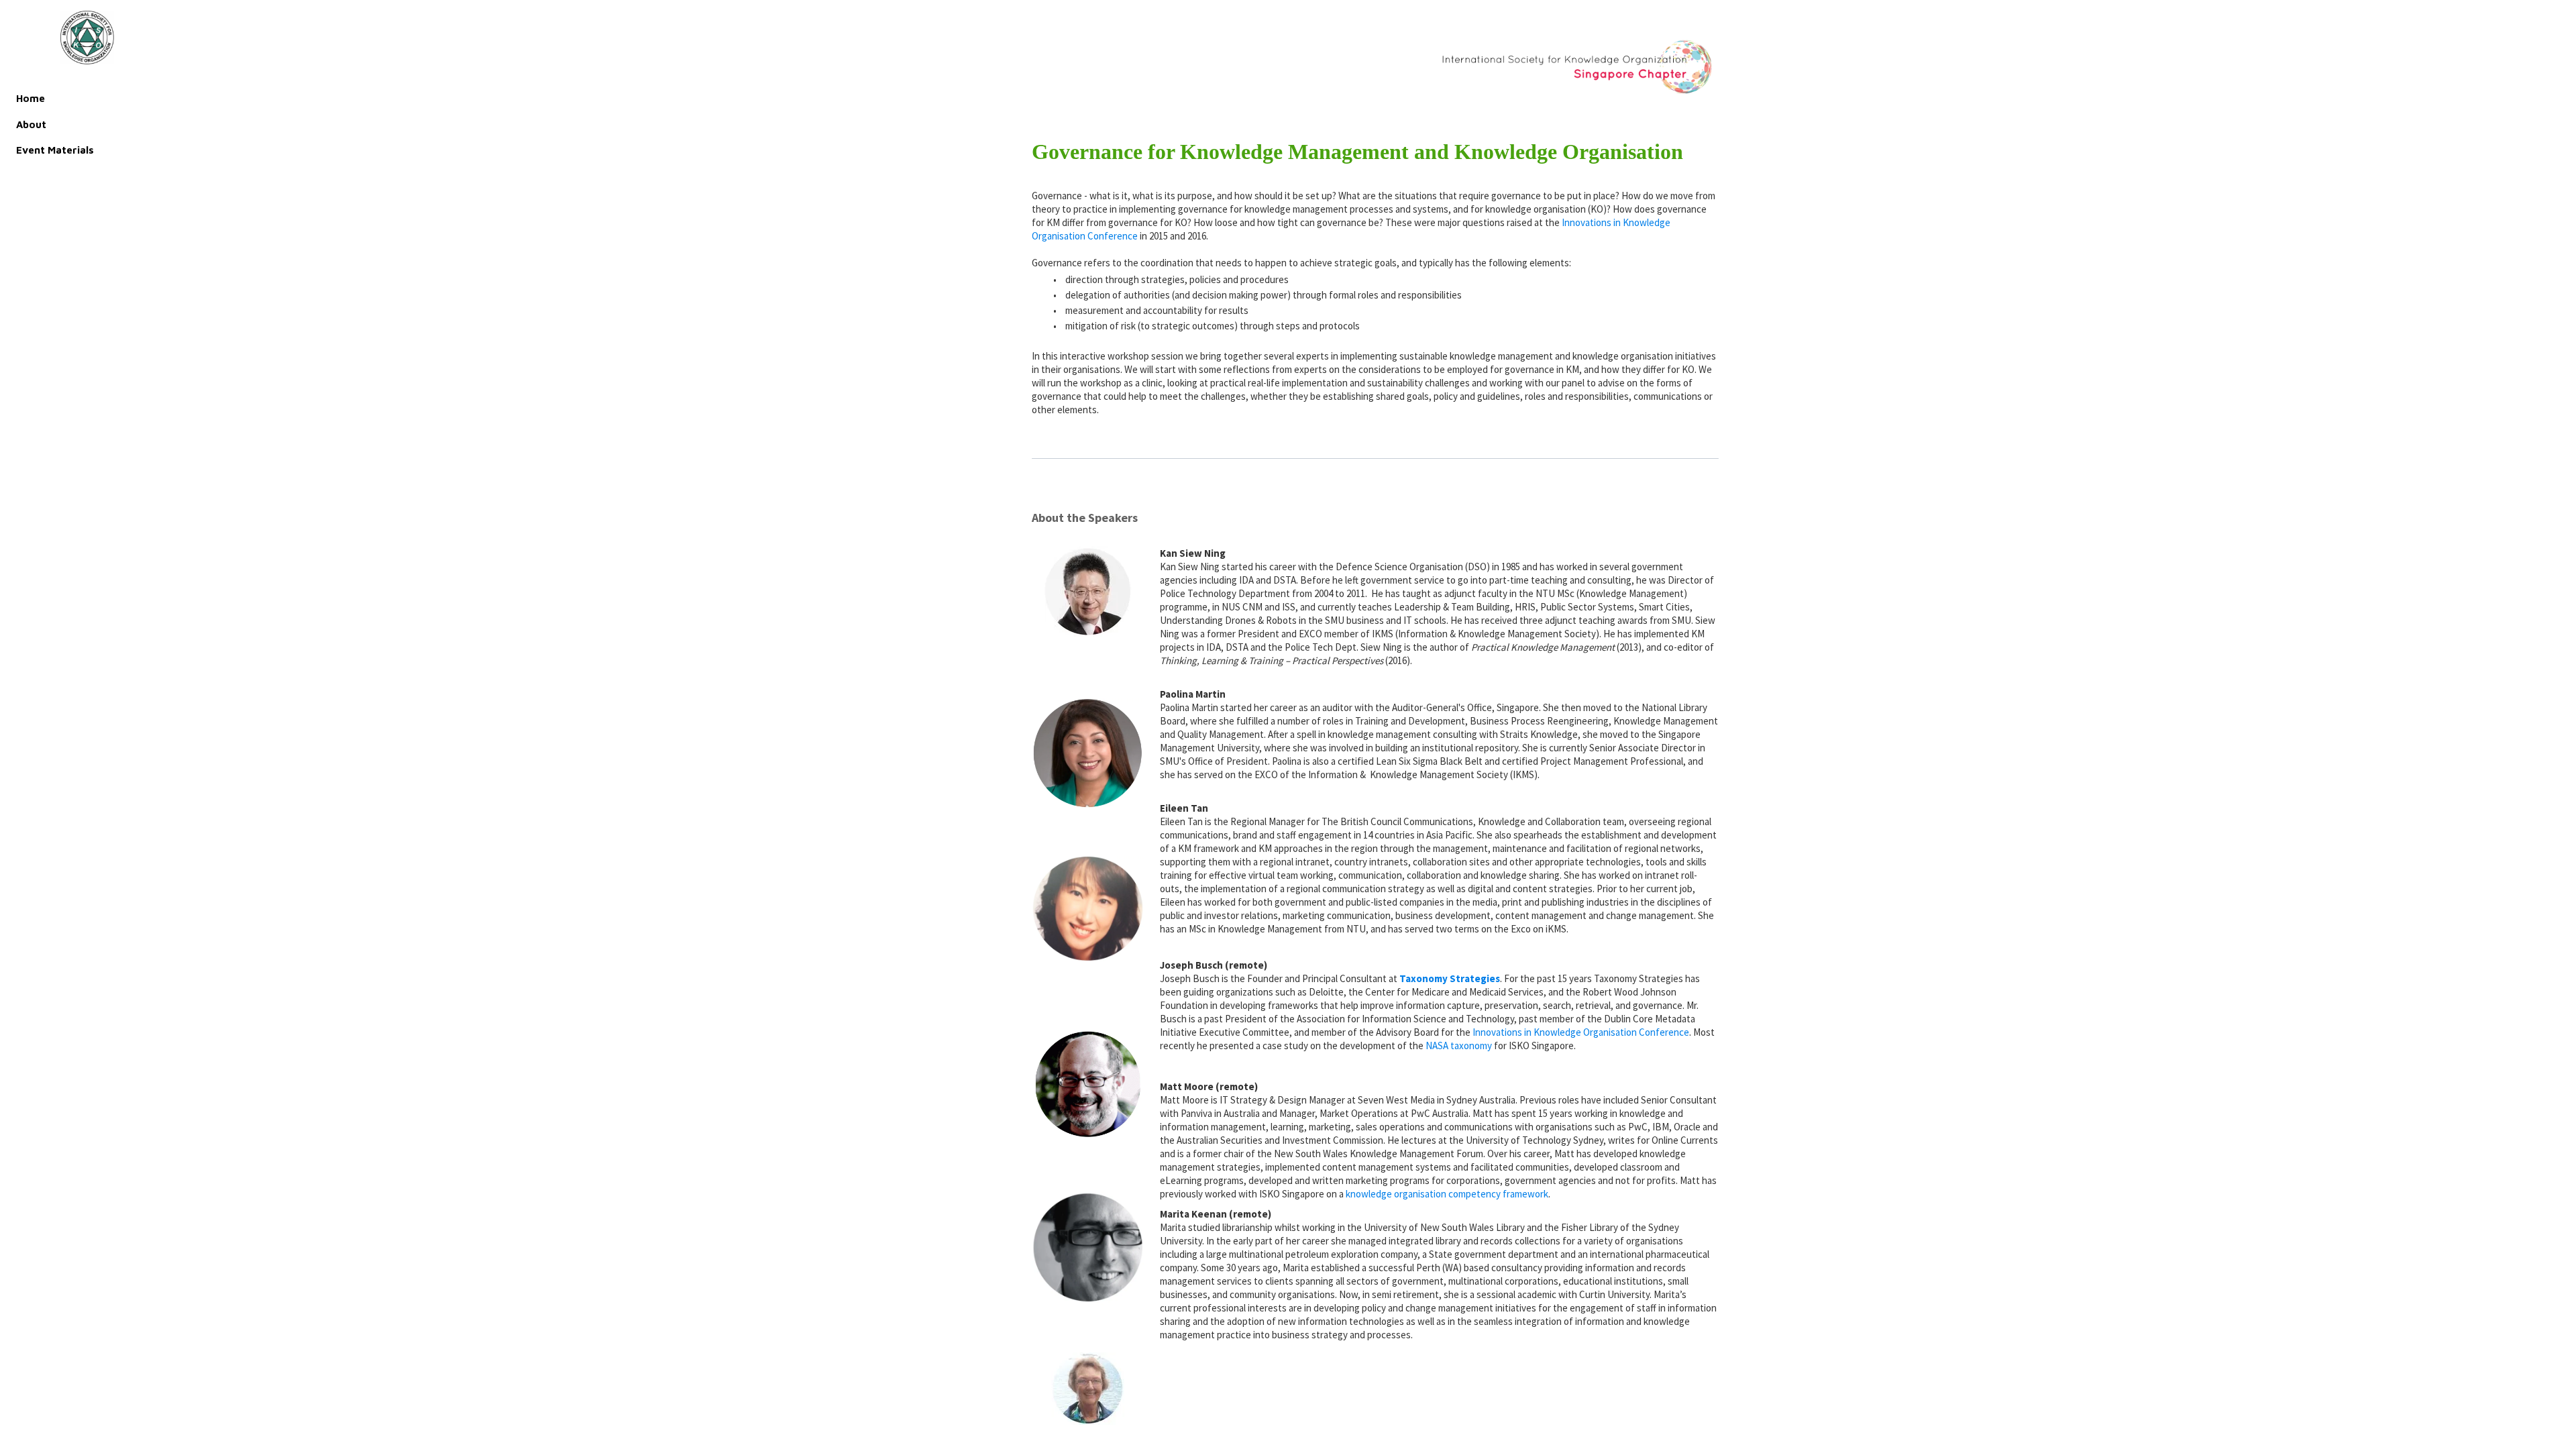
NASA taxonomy (1459, 1045)
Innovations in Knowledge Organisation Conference (1581, 1032)
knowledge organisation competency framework (1447, 1194)
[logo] (87, 38)
